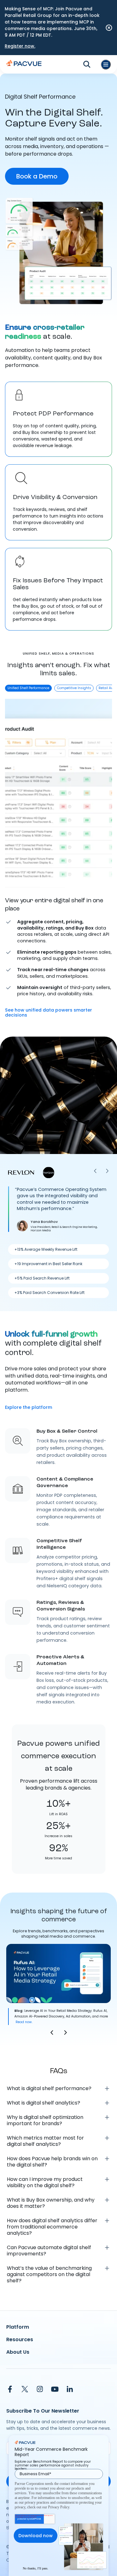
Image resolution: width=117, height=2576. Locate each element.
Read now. (24, 2022)
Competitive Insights (74, 688)
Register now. (20, 46)
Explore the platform (29, 1407)
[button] (52, 2032)
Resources (20, 2339)
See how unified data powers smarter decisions (49, 1012)
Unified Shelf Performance (28, 688)
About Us (18, 2352)
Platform (18, 2327)
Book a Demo (37, 176)
